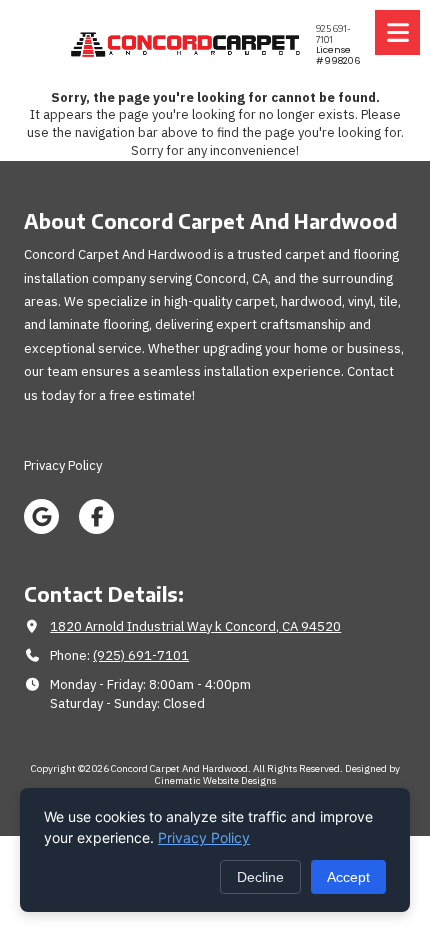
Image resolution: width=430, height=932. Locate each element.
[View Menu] (397, 32)
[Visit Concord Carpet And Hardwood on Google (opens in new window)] (41, 516)
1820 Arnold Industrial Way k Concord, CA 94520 (195, 626)
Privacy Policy (204, 837)
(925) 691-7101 (141, 655)
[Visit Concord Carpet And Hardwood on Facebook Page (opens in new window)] (96, 516)
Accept (348, 877)
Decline (260, 877)
